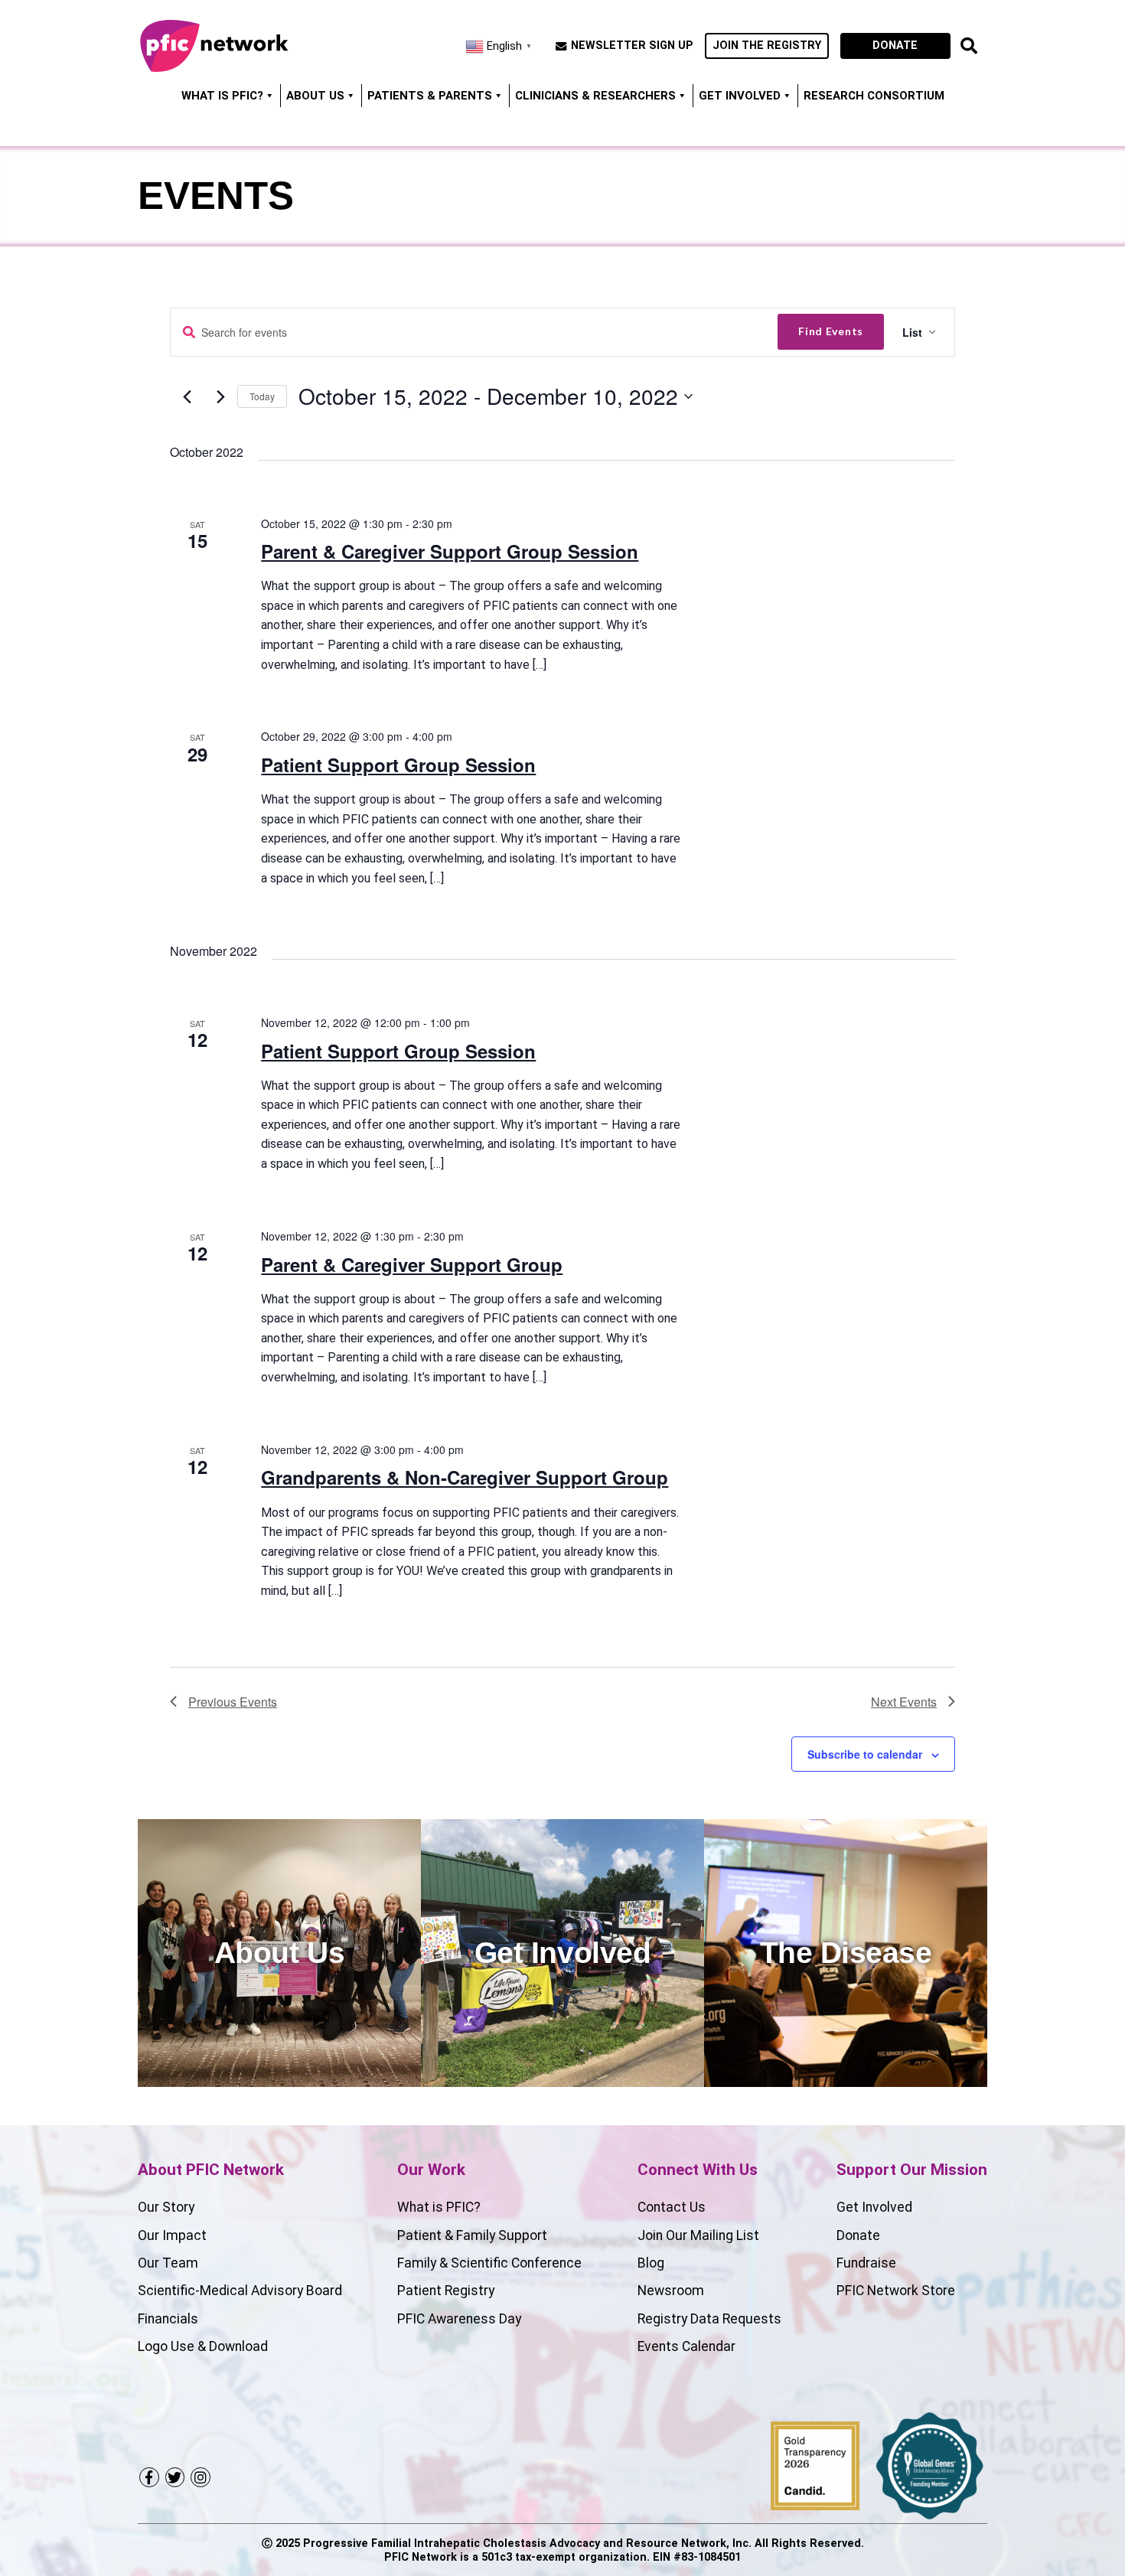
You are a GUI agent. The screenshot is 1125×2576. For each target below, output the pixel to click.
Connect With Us (698, 2170)
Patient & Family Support (472, 2235)
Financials (168, 2319)
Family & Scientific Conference (489, 2263)
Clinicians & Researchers (595, 96)
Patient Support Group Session (398, 765)
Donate (895, 46)
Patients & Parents (430, 96)
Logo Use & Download (203, 2346)
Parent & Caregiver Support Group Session (450, 551)
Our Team (168, 2263)
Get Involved (740, 96)
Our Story (166, 2207)
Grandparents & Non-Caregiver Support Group (465, 1477)
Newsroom (671, 2291)
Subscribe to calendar (865, 1754)
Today (262, 396)
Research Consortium (874, 96)
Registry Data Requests (709, 2319)
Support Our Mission (912, 2170)
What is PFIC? (439, 2207)
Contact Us (672, 2207)
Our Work (431, 2170)
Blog (651, 2263)
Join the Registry (767, 46)
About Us (315, 96)
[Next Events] (220, 397)
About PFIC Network (211, 2170)
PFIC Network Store (896, 2291)
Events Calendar (686, 2346)
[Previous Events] (187, 397)
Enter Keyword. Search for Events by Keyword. (189, 333)
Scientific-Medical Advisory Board (240, 2291)
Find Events (831, 331)
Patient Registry (446, 2291)
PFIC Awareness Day (459, 2319)
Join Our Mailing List (698, 2235)
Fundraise (866, 2263)
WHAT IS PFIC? (222, 96)
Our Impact (172, 2235)
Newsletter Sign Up (632, 46)
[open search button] (969, 46)
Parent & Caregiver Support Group (412, 1264)
